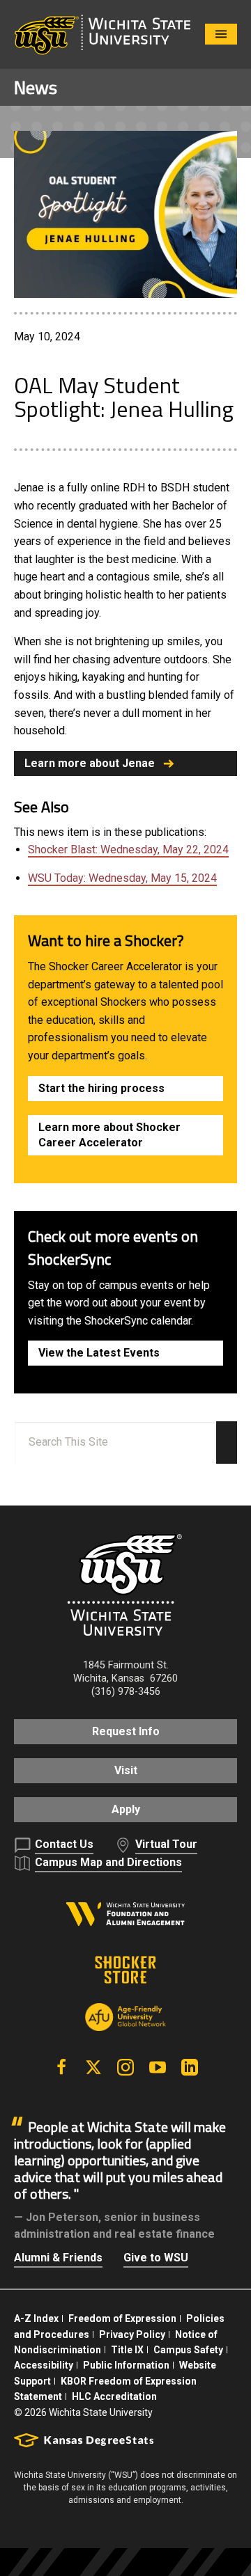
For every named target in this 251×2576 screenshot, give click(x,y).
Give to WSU (156, 2258)
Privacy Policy (132, 2334)
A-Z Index (36, 2318)
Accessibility (44, 2365)
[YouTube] (158, 2067)
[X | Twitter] (93, 2067)
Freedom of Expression (122, 2318)
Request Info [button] (126, 1731)
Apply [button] (126, 1809)
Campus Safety (188, 2350)
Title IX (127, 2350)
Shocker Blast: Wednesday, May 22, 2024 (128, 850)
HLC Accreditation (114, 2396)
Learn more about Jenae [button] (90, 763)
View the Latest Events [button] (99, 1353)
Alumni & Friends (58, 2258)
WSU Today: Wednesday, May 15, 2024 (122, 878)
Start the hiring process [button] (101, 1088)
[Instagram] (125, 2067)
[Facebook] (61, 2067)
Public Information (126, 2365)
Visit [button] (126, 1770)
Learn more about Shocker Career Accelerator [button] (109, 1135)
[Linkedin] (190, 2067)
